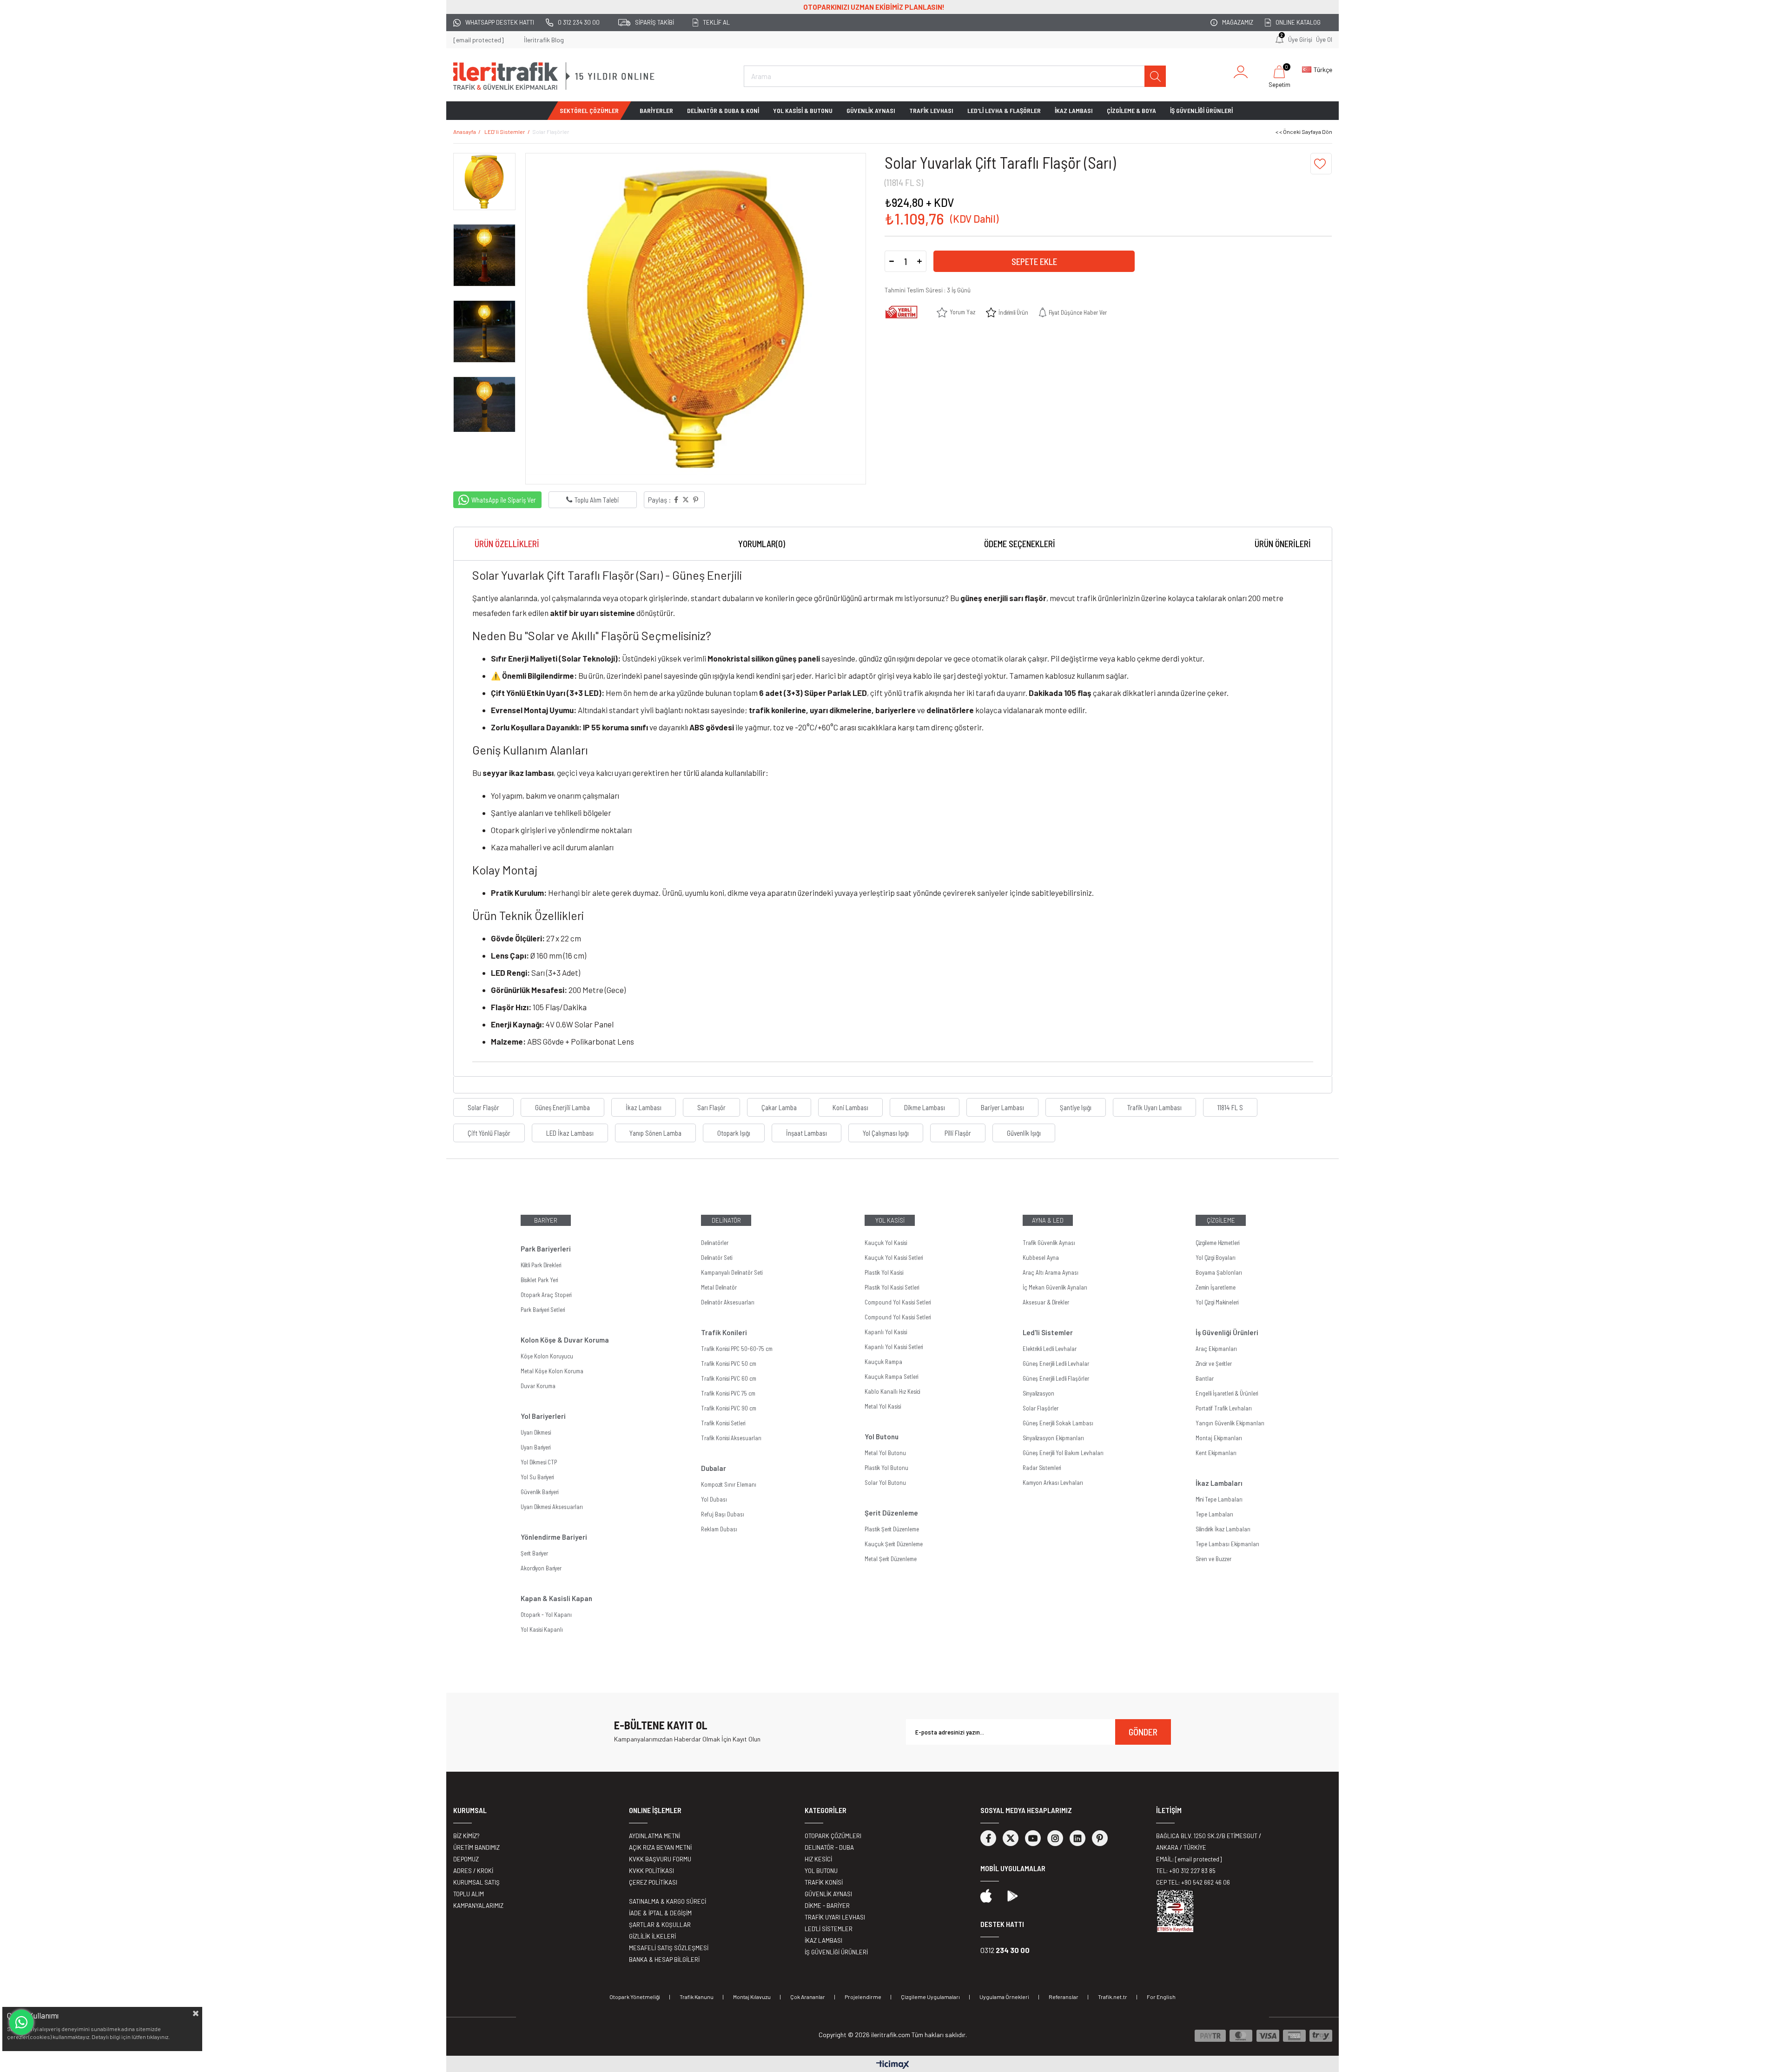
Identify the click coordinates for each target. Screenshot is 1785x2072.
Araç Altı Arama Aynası (1051, 1272)
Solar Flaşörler (1041, 1408)
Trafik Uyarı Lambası (1154, 1107)
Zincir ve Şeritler (1214, 1364)
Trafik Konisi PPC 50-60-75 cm (737, 1349)
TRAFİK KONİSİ (824, 1882)
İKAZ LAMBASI (1074, 110)
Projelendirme (863, 1997)
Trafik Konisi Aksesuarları (731, 1438)
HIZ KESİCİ (818, 1859)
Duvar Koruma (538, 1386)
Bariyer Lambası (1002, 1107)
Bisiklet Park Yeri (539, 1280)
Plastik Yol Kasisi (884, 1272)
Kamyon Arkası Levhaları (1053, 1483)
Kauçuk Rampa (883, 1362)
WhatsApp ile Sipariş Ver (504, 500)
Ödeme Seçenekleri (1020, 544)
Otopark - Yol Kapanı (546, 1615)
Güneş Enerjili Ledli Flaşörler (1056, 1378)
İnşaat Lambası (807, 1133)
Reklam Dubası (719, 1529)
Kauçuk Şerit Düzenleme (894, 1544)
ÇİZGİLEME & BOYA (1131, 110)
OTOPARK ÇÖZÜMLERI (833, 1836)
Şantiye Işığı (1076, 1107)
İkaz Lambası (644, 1107)
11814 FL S (1230, 1107)
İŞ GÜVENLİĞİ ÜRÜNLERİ (1201, 110)
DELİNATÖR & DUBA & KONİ (723, 110)
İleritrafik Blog (544, 40)
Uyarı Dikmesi (536, 1432)
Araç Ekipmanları (1216, 1349)
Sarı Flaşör (711, 1107)
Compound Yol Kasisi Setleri (898, 1302)
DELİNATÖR (726, 1220)
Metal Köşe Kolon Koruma (552, 1371)
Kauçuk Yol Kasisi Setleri (894, 1258)
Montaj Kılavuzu (752, 1997)
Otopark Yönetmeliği (635, 1997)
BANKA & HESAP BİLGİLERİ (664, 1959)
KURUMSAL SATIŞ (476, 1882)
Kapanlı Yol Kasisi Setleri (894, 1347)
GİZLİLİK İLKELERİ (652, 1936)
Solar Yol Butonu (885, 1483)
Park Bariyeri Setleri (543, 1310)
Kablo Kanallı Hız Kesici (892, 1391)
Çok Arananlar (808, 1997)
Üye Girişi (1300, 40)
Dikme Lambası (925, 1107)
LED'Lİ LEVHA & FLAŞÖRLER (1004, 110)
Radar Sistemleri (1042, 1468)
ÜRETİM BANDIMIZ (476, 1847)
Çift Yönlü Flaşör (489, 1133)
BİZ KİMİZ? (466, 1836)
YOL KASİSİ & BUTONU (803, 110)
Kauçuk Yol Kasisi (886, 1243)
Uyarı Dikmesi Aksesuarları (552, 1507)
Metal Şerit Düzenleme (891, 1559)
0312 (1005, 1950)
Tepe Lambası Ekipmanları (1227, 1544)
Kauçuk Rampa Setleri (891, 1377)
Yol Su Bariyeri (537, 1477)
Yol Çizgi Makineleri (1217, 1302)
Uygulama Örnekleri (1004, 1997)
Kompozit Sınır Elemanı (729, 1484)
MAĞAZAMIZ (1238, 22)
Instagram (1055, 1838)
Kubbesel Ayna (1041, 1258)
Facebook (988, 1838)
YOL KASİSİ (890, 1220)
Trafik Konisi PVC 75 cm (728, 1393)
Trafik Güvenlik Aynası (1049, 1243)
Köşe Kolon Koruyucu (547, 1356)
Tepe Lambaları (1214, 1514)
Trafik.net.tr (1113, 1997)
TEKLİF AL (716, 22)
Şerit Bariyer (534, 1553)
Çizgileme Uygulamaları (930, 1997)
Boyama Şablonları (1219, 1272)
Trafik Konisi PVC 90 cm (729, 1408)
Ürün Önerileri (1283, 544)
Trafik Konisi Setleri (723, 1423)
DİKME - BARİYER (827, 1906)
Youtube (1033, 1838)
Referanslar (1064, 1997)
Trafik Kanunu (697, 1997)
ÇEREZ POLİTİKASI (653, 1882)
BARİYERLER (656, 110)
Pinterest (1100, 1838)
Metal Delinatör (719, 1287)
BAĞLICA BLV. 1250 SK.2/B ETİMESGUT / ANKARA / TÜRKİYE (1209, 1842)
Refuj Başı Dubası (723, 1514)
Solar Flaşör (483, 1107)
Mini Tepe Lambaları (1219, 1499)
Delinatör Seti (717, 1258)
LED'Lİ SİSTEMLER (829, 1929)
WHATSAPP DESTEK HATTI (500, 22)
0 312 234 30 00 (579, 22)
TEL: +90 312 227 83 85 (1186, 1871)
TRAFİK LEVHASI (931, 110)
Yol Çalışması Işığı (886, 1133)
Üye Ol (1324, 40)
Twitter (1011, 1838)
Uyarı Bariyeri (535, 1447)
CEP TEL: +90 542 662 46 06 (1193, 1882)
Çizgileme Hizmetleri (1217, 1243)
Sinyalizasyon (1038, 1393)
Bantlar (1205, 1378)
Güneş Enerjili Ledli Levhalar (1056, 1364)
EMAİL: (1189, 1859)
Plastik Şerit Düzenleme (892, 1529)
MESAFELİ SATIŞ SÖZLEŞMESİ (669, 1948)
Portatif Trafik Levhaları (1224, 1408)
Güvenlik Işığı (1024, 1133)
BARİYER (546, 1220)
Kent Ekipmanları (1216, 1453)
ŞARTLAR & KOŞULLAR (660, 1925)
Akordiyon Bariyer (541, 1568)
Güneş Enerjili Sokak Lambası (1058, 1423)
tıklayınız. (158, 2037)
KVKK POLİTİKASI (651, 1871)
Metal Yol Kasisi (883, 1406)
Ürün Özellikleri (507, 544)
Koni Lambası (850, 1107)
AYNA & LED (1048, 1220)
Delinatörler (715, 1243)
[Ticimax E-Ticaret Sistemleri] (893, 2065)
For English (1161, 1997)
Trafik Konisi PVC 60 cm (729, 1378)
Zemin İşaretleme (1216, 1287)
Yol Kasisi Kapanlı (542, 1629)
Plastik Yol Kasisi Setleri (892, 1287)
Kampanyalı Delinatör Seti (732, 1272)
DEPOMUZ (466, 1859)
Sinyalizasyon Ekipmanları (1053, 1438)
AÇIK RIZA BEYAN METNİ (660, 1847)
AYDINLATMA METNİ (654, 1836)
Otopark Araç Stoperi (546, 1295)
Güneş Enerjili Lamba (562, 1107)
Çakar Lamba (779, 1107)
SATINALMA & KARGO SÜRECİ (668, 1901)
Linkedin (1078, 1838)
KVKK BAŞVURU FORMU (660, 1859)
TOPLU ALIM (469, 1894)
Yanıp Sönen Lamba (655, 1133)
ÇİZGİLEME (1221, 1220)
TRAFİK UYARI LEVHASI (835, 1917)
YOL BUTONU (821, 1871)
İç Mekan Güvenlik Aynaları (1055, 1287)
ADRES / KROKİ (473, 1871)
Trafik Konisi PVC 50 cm (729, 1364)
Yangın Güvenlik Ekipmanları (1230, 1423)
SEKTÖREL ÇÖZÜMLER (589, 110)
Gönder (1143, 1732)
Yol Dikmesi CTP (539, 1462)
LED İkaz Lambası (570, 1133)
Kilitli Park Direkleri (541, 1265)
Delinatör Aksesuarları (728, 1302)
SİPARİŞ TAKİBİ (654, 22)
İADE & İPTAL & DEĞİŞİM (660, 1913)
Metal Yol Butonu (885, 1453)
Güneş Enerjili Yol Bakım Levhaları (1063, 1453)
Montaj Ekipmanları (1219, 1438)
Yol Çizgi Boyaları (1216, 1258)
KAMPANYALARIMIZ (478, 1906)
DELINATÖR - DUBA (829, 1847)
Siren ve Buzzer (1213, 1559)
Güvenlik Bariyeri (539, 1492)
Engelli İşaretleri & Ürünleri (1227, 1393)
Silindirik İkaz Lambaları (1223, 1529)
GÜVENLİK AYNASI (871, 110)
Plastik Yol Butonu (886, 1468)
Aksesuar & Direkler (1046, 1302)
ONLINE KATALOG (1298, 22)
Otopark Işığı (734, 1133)
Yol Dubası (714, 1499)
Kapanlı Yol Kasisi (886, 1332)
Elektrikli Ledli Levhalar (1050, 1349)
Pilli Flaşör (958, 1133)
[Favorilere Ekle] (1321, 164)
